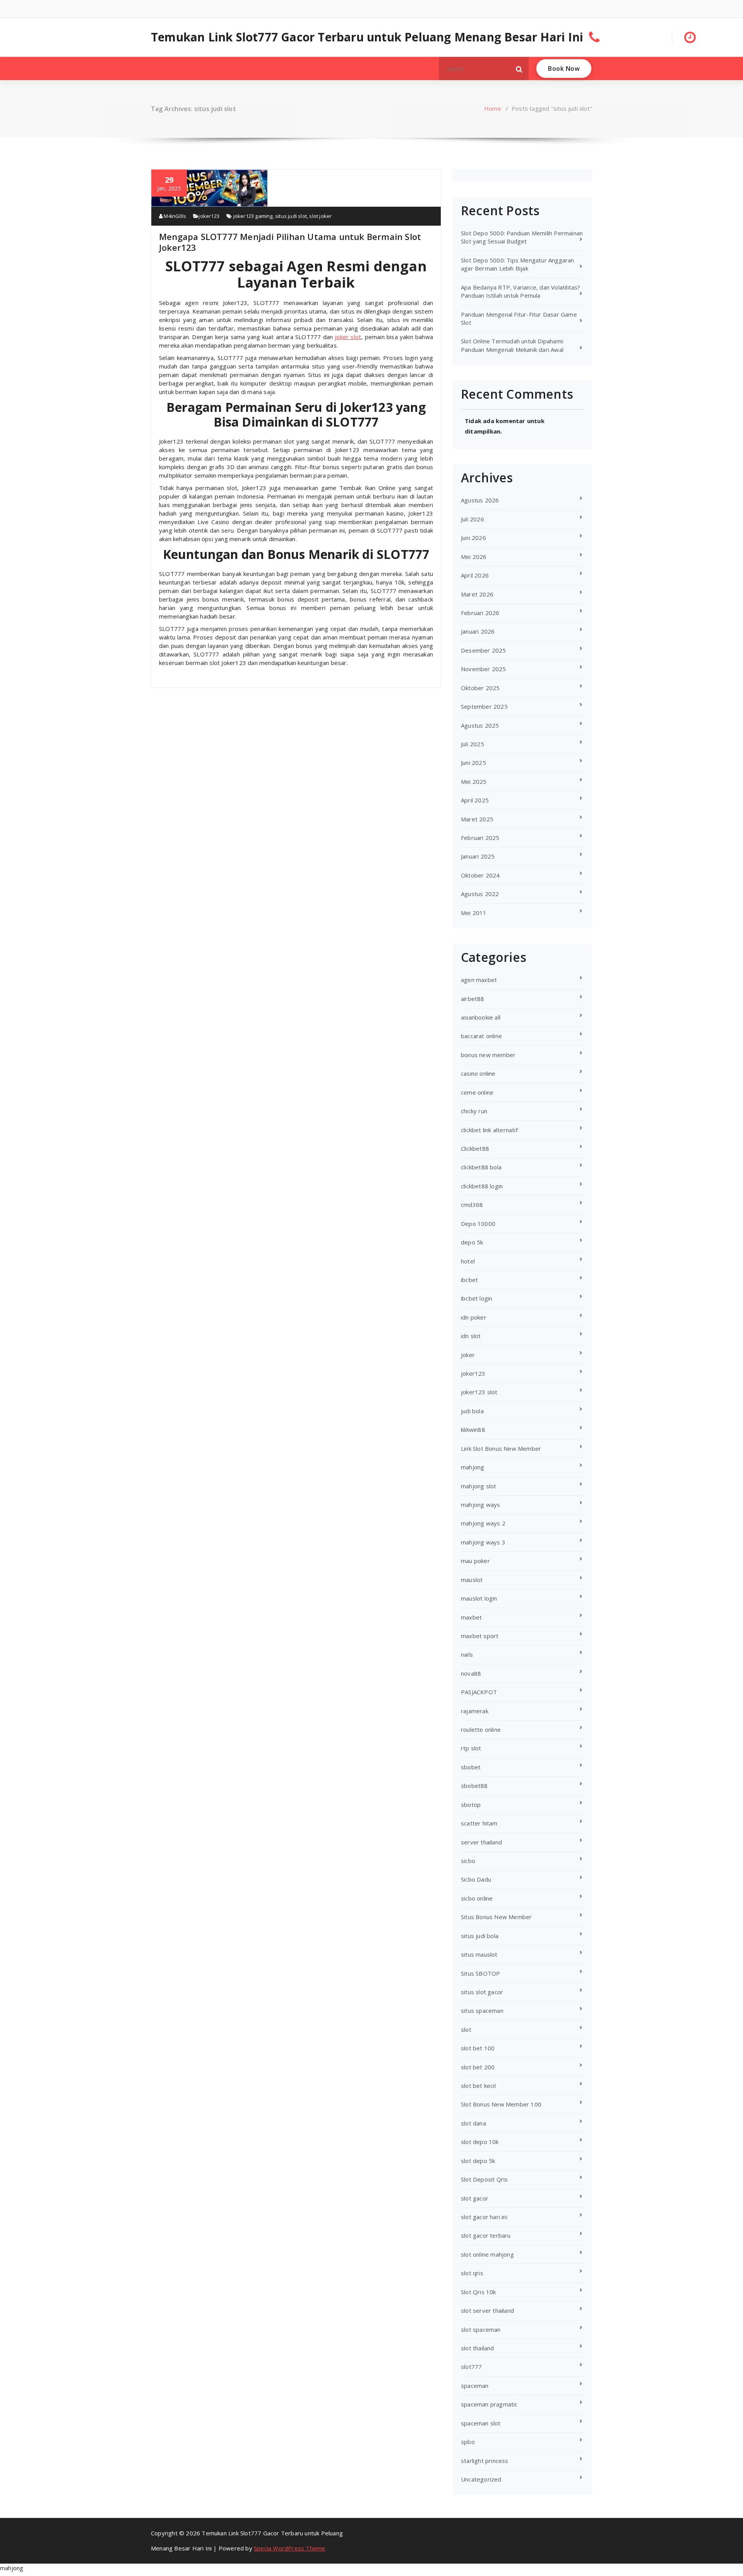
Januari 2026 (478, 631)
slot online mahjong (487, 2254)
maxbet (471, 1617)
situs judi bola (480, 1936)
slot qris (472, 2273)
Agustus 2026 (480, 500)
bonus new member (488, 1055)
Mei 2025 (474, 782)
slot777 (471, 2367)
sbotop (471, 1805)
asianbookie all (481, 1017)
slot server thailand (487, 2310)
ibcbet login (477, 1298)
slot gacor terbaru (486, 2235)
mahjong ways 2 (483, 1523)
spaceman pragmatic (489, 2404)
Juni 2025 (473, 763)
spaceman (475, 2386)
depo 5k (472, 1242)
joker (468, 1355)
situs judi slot (291, 216)
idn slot (471, 1336)
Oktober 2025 (480, 688)
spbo (468, 2442)
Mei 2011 (474, 913)
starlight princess (485, 2461)
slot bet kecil (478, 2086)
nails (467, 1654)
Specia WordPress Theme (289, 2548)
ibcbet (469, 1280)
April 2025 (475, 800)
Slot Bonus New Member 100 (501, 2104)
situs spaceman (482, 2010)
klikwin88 (473, 1429)
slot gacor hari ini (484, 2217)
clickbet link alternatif (489, 1130)
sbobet (471, 1767)
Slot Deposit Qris (484, 2179)
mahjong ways (480, 1505)
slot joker (320, 216)
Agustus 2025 (480, 725)
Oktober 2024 (480, 875)
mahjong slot (478, 1486)
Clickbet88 (475, 1148)
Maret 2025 (477, 819)
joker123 (209, 216)
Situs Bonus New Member (496, 1917)
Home (493, 108)
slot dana (473, 2123)
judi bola (472, 1411)
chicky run (474, 1111)
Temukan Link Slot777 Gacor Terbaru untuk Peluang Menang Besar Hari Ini (367, 37)
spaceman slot (481, 2423)
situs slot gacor (482, 1992)
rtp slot (471, 1748)
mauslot (472, 1580)
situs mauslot (479, 1954)
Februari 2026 (480, 613)
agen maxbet (479, 980)
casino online (478, 1073)
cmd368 (472, 1205)
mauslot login (479, 1598)
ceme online (477, 1092)
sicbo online (477, 1898)
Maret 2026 (477, 594)
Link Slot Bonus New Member (501, 1448)
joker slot (348, 337)
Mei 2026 (474, 557)
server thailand (481, 1842)
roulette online (481, 1729)
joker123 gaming (253, 216)
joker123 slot (479, 1392)
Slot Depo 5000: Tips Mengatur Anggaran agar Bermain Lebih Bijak (518, 264)
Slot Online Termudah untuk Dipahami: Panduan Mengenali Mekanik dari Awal (512, 345)
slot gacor (475, 2198)
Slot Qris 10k (478, 2292)
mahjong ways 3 (483, 1542)
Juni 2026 (473, 538)
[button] (519, 69)
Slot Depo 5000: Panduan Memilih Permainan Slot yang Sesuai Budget (522, 237)
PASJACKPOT (479, 1692)
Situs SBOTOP (480, 1973)
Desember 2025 (484, 650)
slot (466, 2029)
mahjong (473, 1467)
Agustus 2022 (480, 894)
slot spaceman (481, 2329)
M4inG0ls (174, 216)
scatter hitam (479, 1823)
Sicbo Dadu (476, 1879)
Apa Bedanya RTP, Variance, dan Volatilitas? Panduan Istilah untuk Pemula (521, 291)
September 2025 (484, 706)
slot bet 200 (478, 2067)
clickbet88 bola (481, 1167)
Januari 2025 (478, 856)
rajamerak (475, 1711)
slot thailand (478, 2348)
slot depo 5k (478, 2161)
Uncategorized (481, 2479)
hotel (468, 1261)
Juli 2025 (473, 744)
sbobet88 (474, 1786)
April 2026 (475, 575)
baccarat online (481, 1036)
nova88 (471, 1673)
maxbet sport (480, 1636)
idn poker (474, 1317)
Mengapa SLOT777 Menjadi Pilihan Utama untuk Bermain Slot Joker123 (290, 242)
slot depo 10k (480, 2142)
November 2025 (484, 669)
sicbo (468, 1861)
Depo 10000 (478, 1224)
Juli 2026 (473, 519)
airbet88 (473, 999)
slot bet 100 (478, 2048)
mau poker (475, 1561)
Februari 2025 (480, 838)
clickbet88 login (482, 1186)
